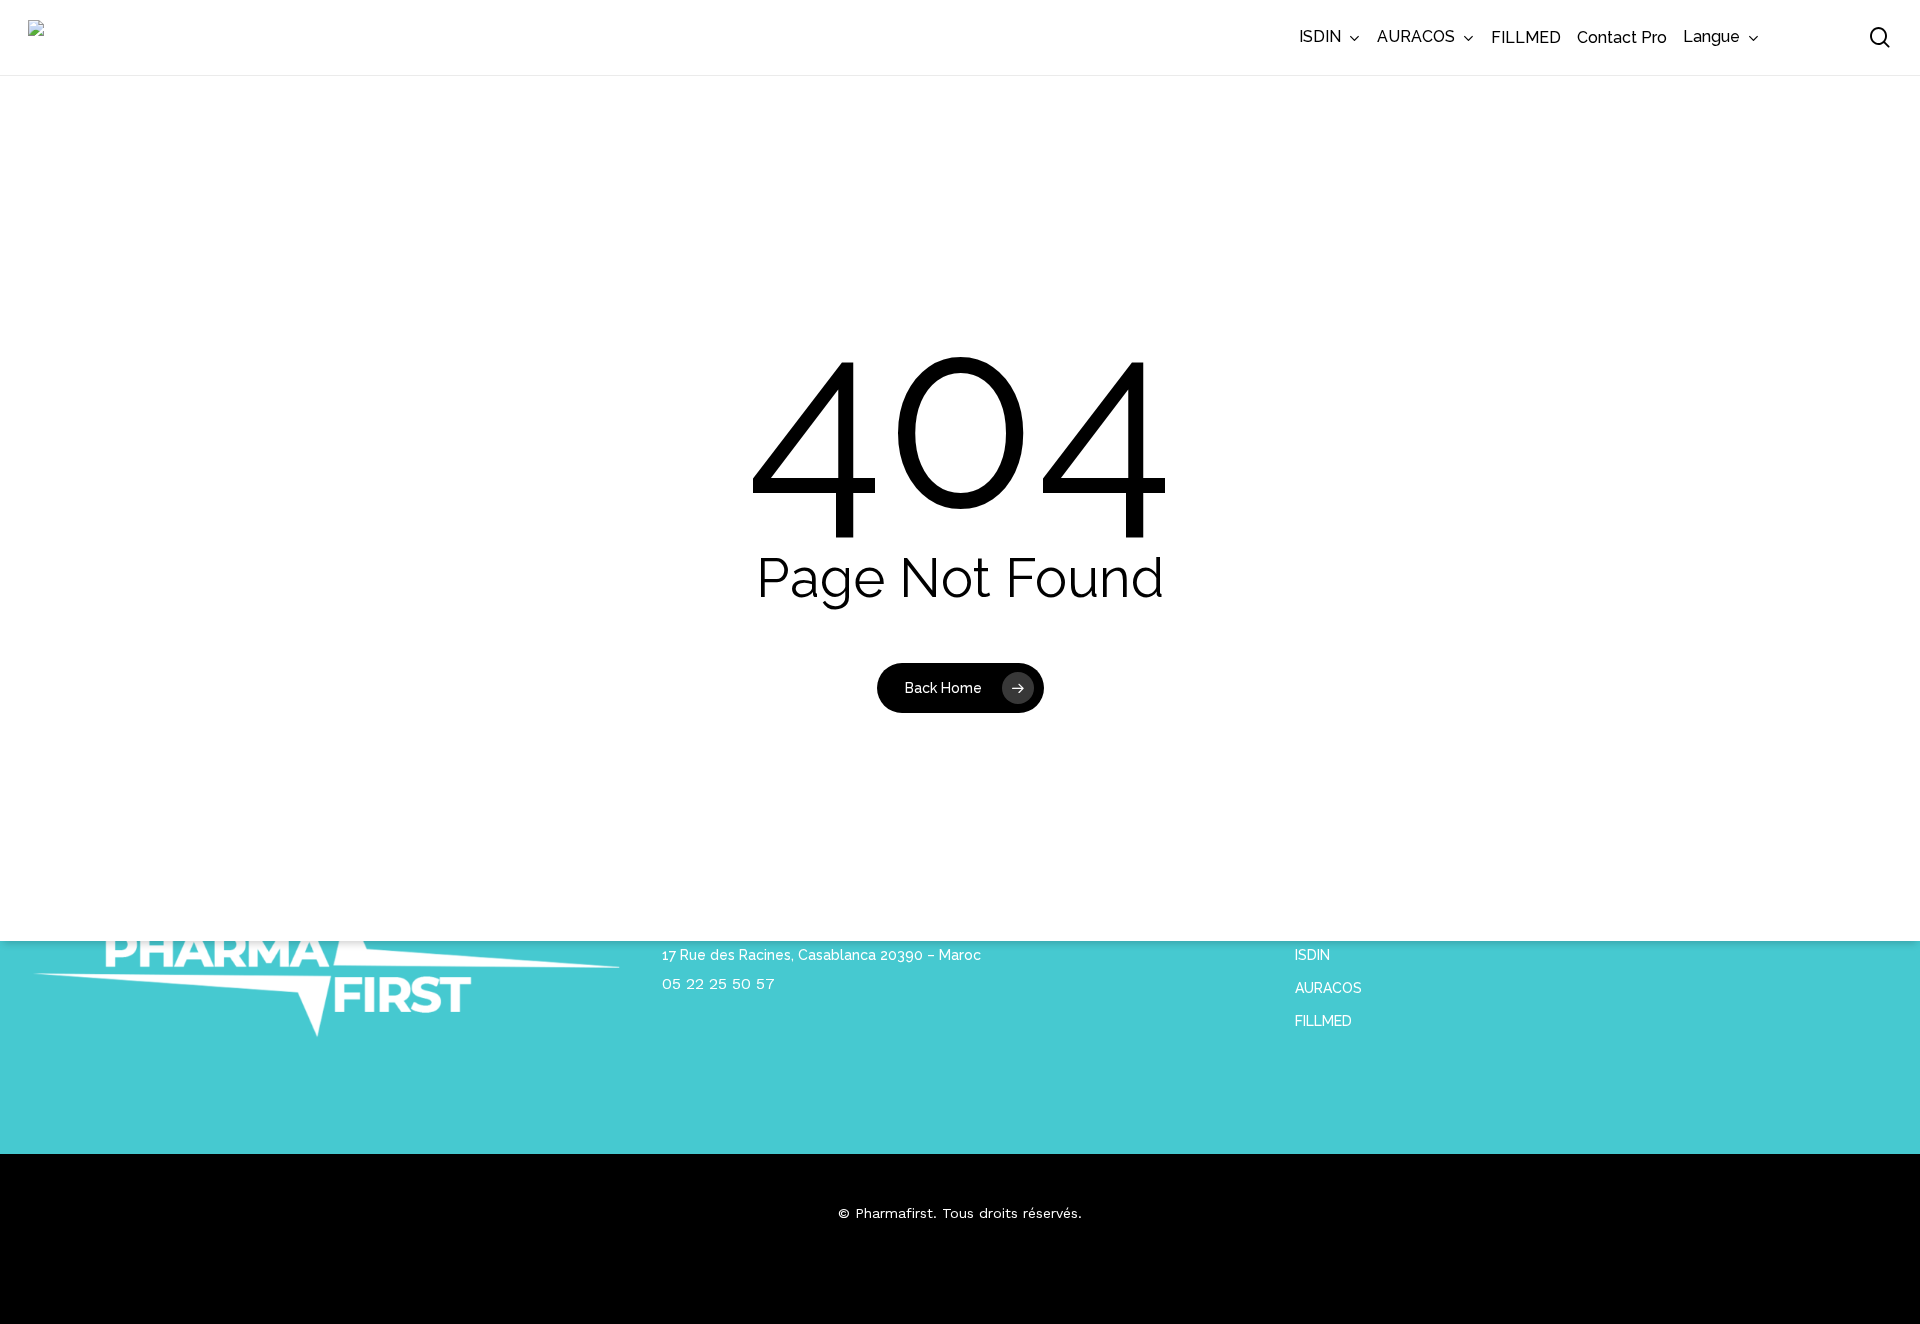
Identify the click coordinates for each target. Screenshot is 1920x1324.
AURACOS (1328, 988)
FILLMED (1323, 1021)
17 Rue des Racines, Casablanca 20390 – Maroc (821, 955)
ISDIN (1312, 955)
